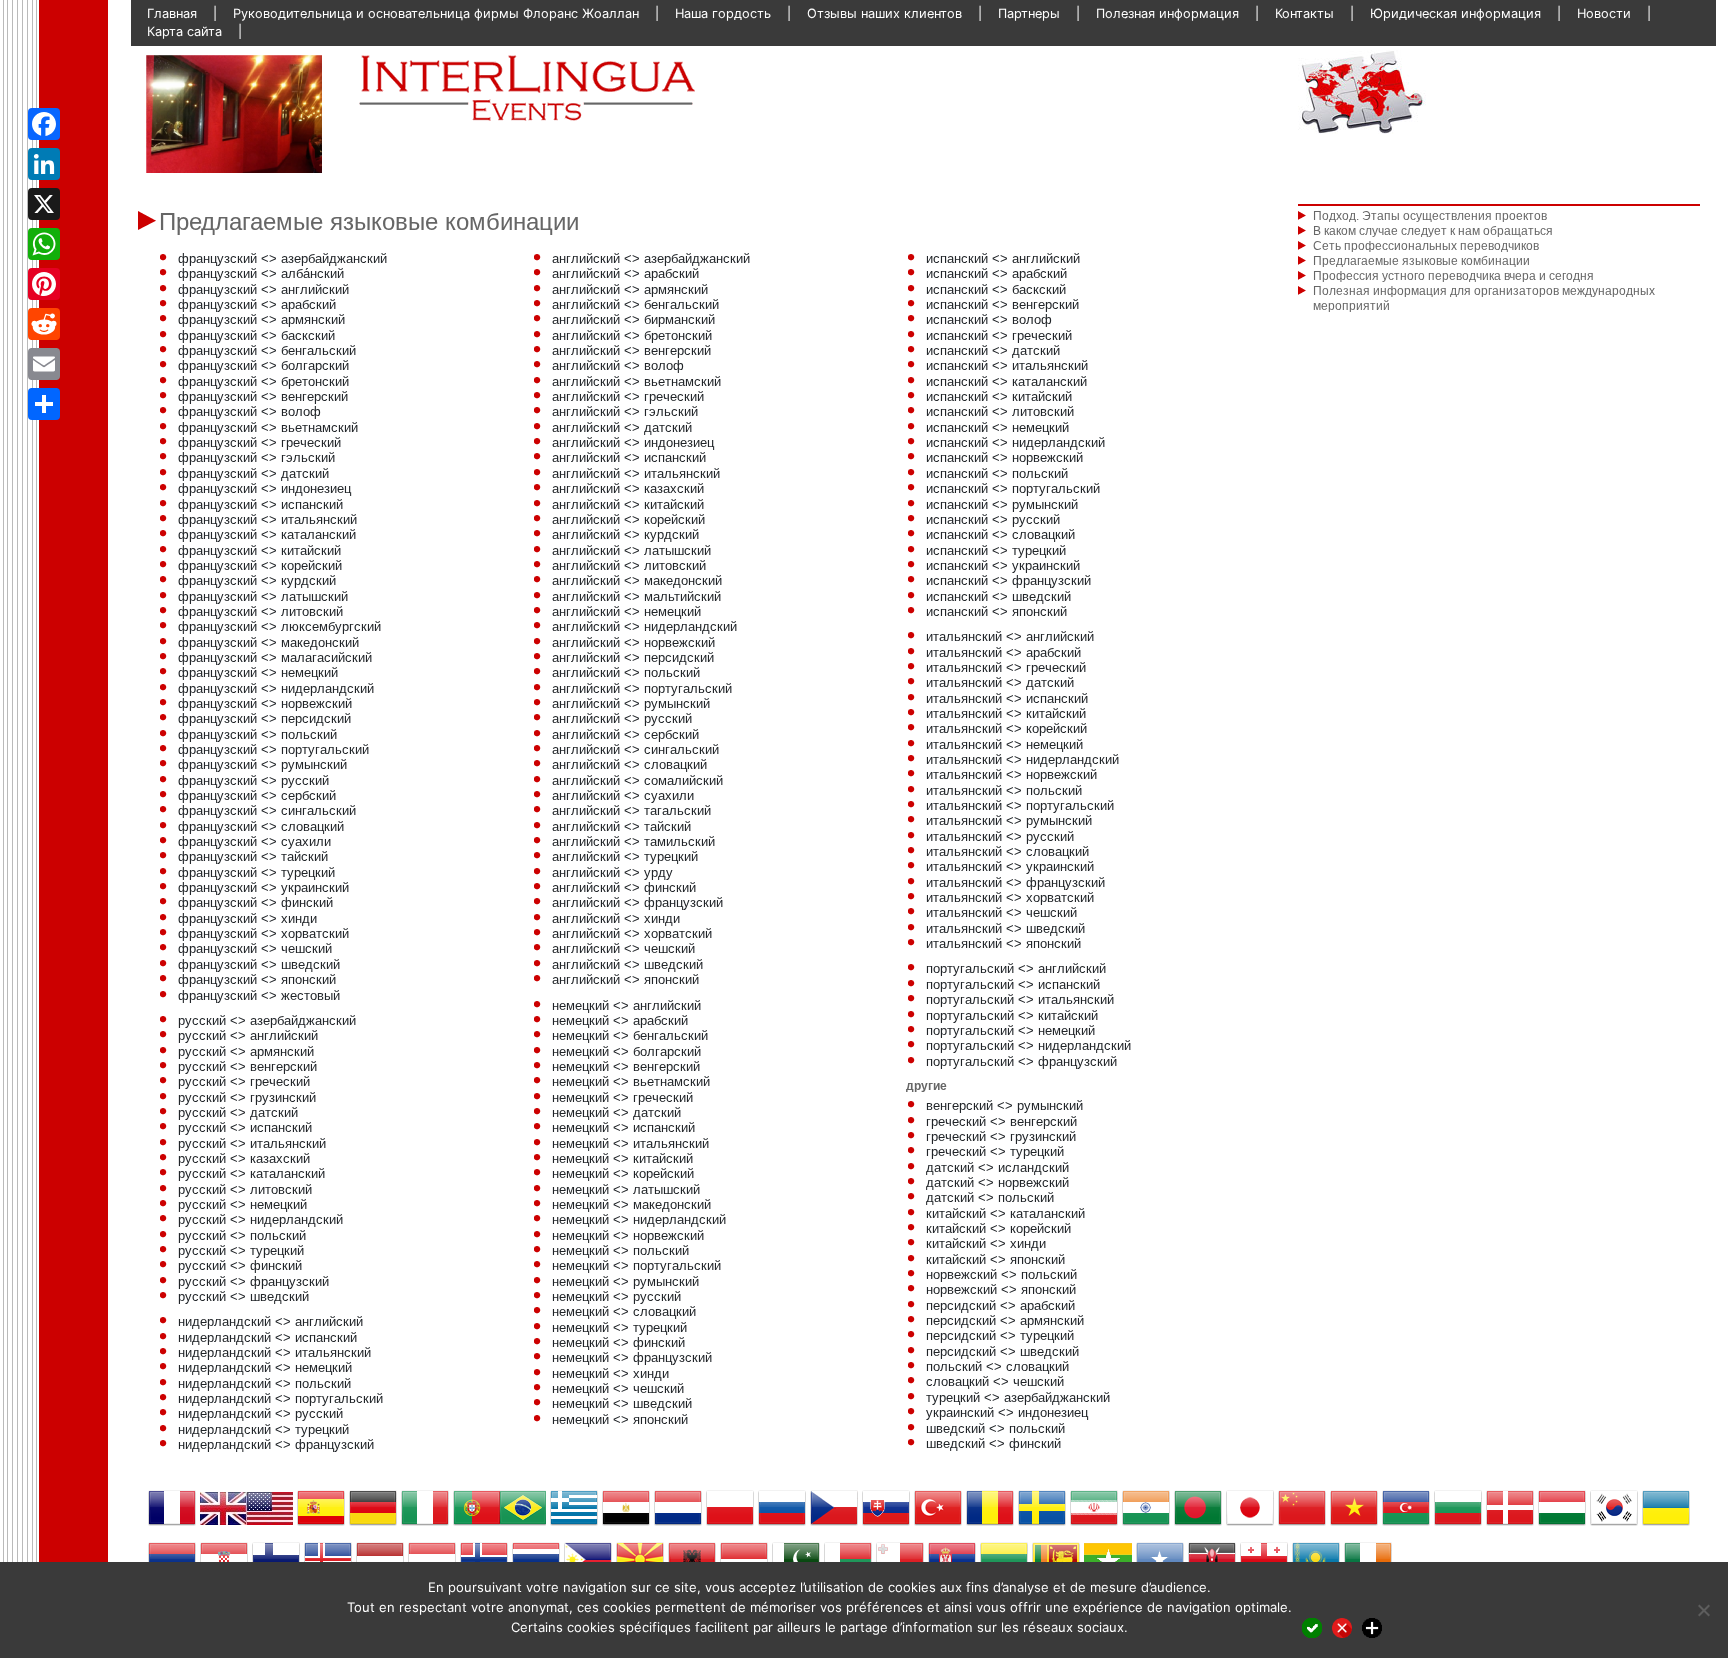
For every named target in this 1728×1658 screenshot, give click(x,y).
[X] (44, 204)
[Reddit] (44, 324)
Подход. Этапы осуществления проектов (1430, 216)
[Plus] (1372, 1627)
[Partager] (44, 404)
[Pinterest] (44, 284)
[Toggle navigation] (1499, 92)
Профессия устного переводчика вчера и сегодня (1453, 276)
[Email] (44, 364)
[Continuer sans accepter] (1342, 1627)
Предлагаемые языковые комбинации (1421, 261)
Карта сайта (184, 31)
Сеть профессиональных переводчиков (1426, 246)
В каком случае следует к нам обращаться (1433, 231)
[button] (175, 114)
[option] (234, 114)
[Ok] (1312, 1627)
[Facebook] (44, 124)
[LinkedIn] (44, 164)
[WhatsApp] (44, 244)
